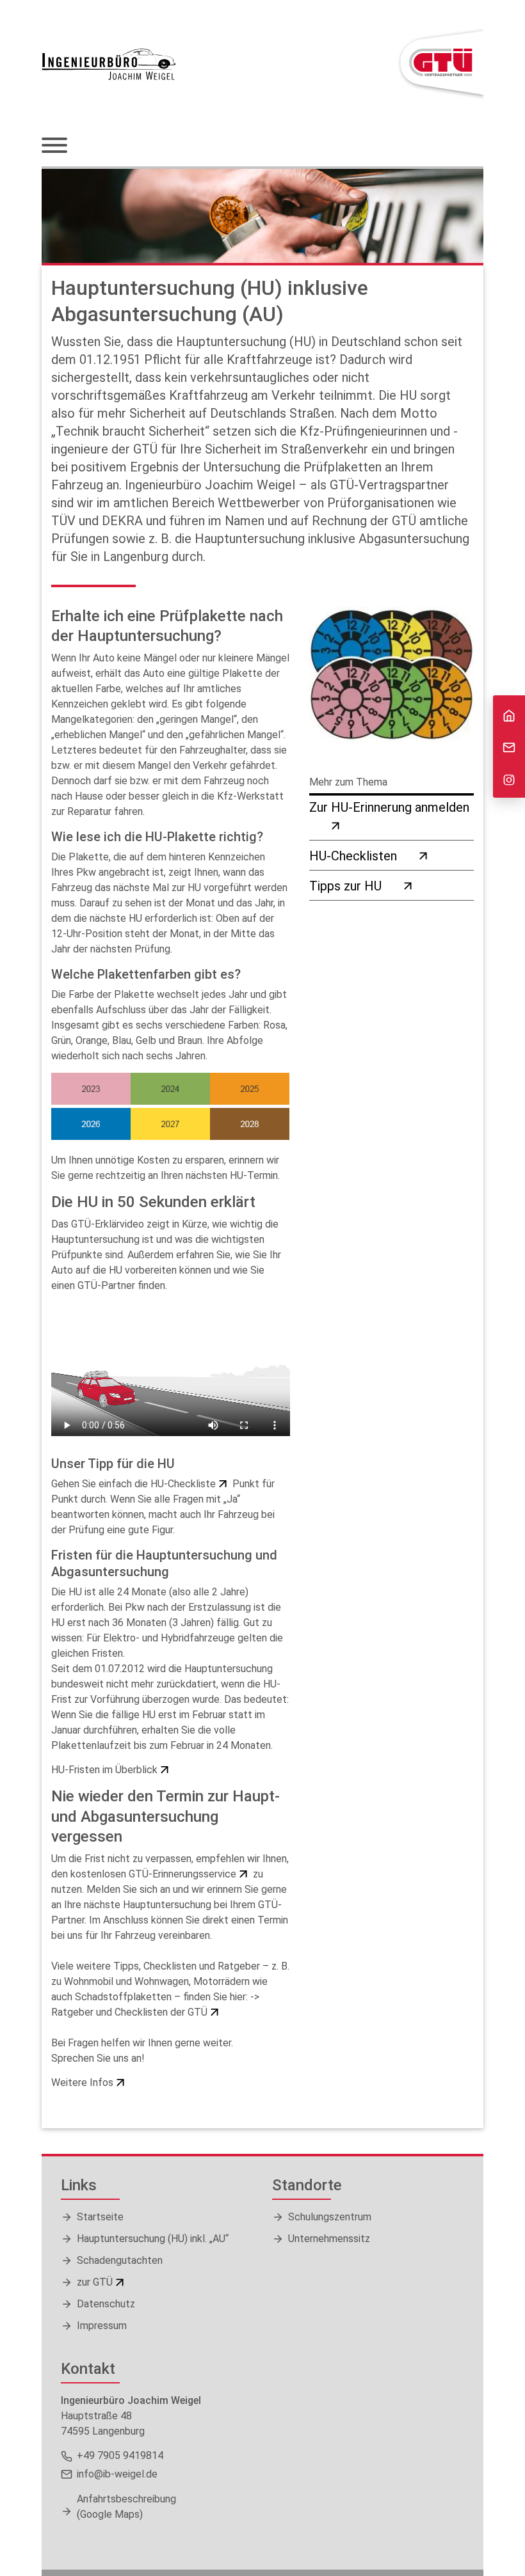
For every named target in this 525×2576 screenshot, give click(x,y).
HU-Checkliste (183, 1484)
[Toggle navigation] (54, 146)
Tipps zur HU (345, 886)
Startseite (100, 2217)
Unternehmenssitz (329, 2239)
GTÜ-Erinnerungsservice (182, 1874)
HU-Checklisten (353, 856)
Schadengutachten (120, 2260)
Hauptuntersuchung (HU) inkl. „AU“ (153, 2239)
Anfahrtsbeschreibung (126, 2507)
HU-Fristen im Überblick (104, 1770)
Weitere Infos (82, 2082)
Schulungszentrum (330, 2217)
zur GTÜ (95, 2282)
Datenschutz (106, 2304)
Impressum (102, 2326)
